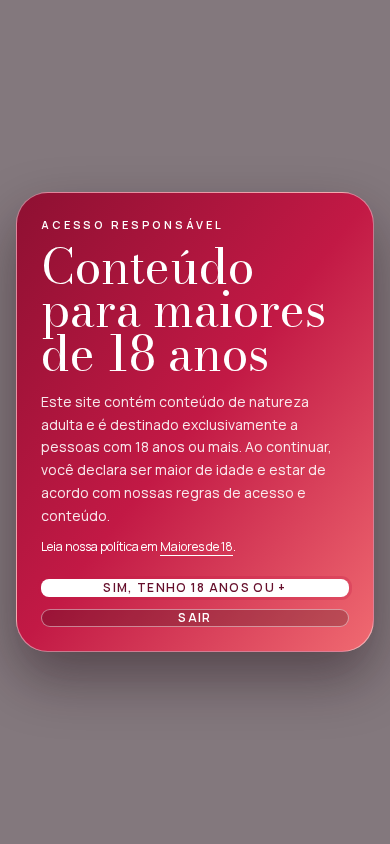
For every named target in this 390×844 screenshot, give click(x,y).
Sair (194, 617)
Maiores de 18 (196, 546)
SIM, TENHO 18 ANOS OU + (194, 587)
